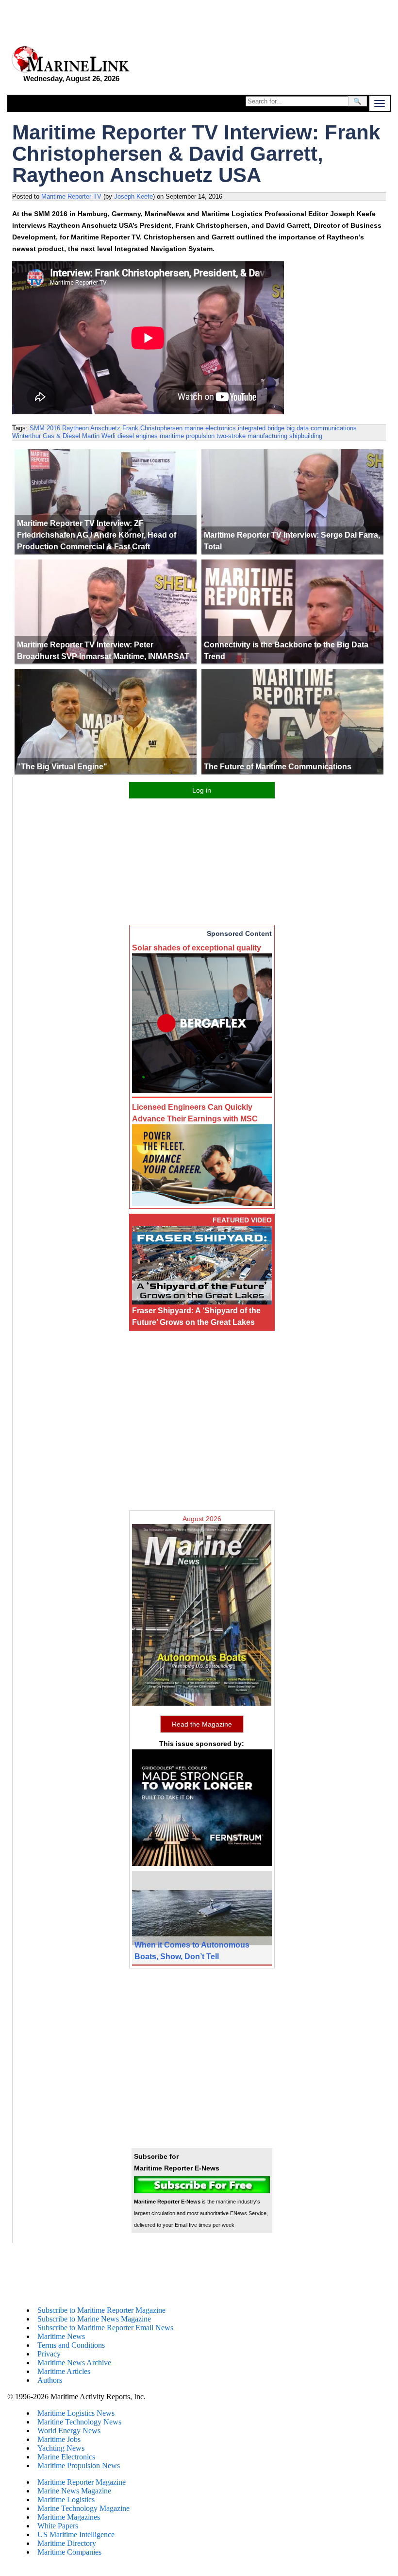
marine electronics (210, 428)
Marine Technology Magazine (83, 2508)
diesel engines (138, 436)
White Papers (58, 2526)
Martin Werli (99, 436)
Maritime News (61, 2336)
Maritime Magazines (69, 2517)
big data (298, 428)
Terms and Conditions (71, 2345)
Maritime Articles (64, 2371)
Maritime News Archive (74, 2363)
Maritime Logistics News (76, 2413)
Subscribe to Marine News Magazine (94, 2319)
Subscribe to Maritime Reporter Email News (105, 2328)
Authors (50, 2380)
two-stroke (231, 436)
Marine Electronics (66, 2457)
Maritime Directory (67, 2543)
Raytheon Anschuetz (91, 428)
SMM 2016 (45, 428)
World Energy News (69, 2431)
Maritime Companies (69, 2552)
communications (334, 428)
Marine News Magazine (74, 2491)
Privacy (49, 2354)
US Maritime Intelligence (76, 2534)
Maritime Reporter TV (71, 196)
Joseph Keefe (133, 196)
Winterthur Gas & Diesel (46, 436)
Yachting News (61, 2448)
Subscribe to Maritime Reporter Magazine (101, 2310)
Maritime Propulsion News (79, 2466)
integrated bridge (261, 428)
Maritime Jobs (59, 2439)
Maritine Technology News (79, 2422)
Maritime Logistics (66, 2500)
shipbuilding (306, 436)
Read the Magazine (202, 1724)
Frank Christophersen (152, 428)
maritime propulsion (187, 436)
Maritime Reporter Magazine (82, 2482)
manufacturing (267, 436)
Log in (202, 790)
